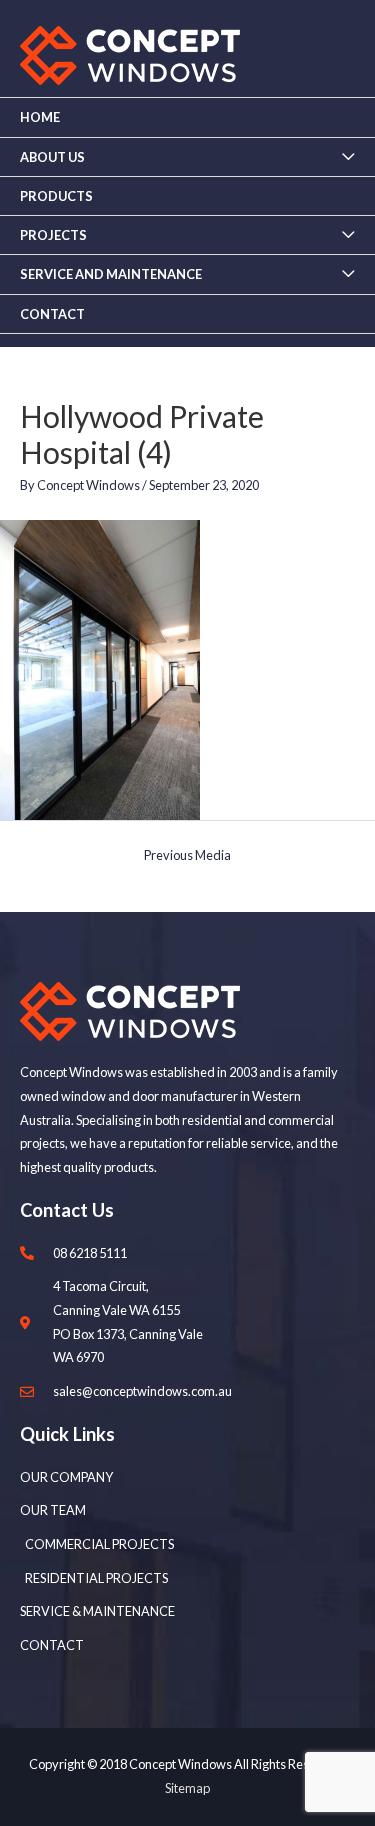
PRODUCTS (56, 196)
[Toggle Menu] (348, 157)
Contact (52, 314)
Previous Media (187, 855)
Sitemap (187, 1788)
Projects (53, 235)
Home (40, 117)
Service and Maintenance (111, 274)
